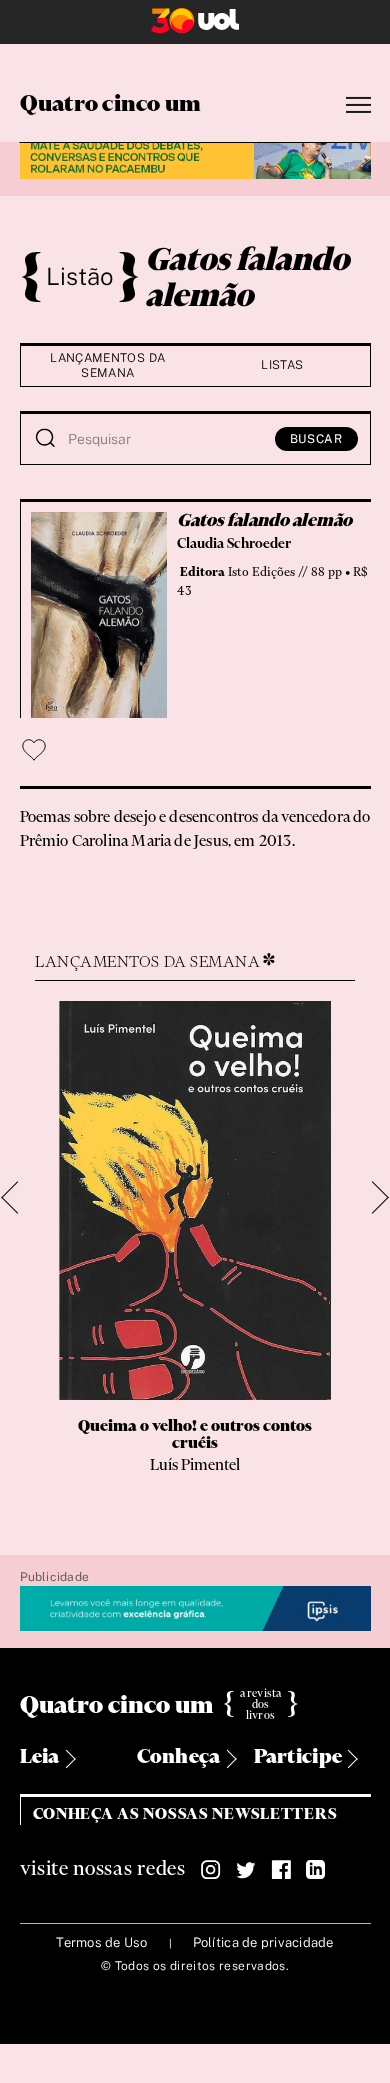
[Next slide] (372, 1197)
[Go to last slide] (17, 1197)
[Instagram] (211, 1870)
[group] (195, 1246)
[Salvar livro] (34, 750)
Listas (282, 365)
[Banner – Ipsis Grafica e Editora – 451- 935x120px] (195, 1609)
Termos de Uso (101, 1942)
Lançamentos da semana (107, 365)
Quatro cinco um (111, 105)
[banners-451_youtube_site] (195, 157)
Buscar (316, 439)
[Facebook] (281, 1870)
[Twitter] (246, 1870)
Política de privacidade (263, 1942)
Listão (80, 276)
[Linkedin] (316, 1870)
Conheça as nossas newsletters (185, 1814)
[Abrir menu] (358, 105)
